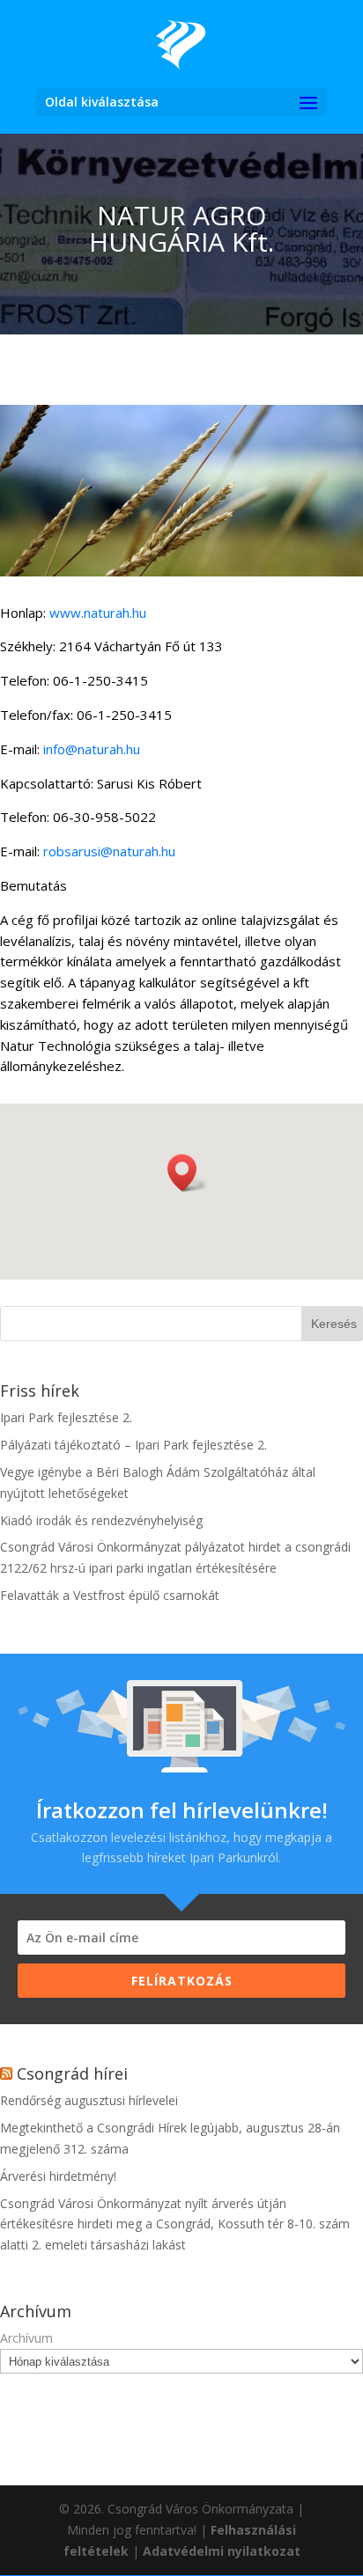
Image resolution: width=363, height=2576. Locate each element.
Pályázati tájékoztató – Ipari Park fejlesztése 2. (133, 1445)
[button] (188, 1173)
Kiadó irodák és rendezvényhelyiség (101, 1520)
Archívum (26, 2338)
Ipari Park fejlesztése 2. (66, 1417)
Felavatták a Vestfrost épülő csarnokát (110, 1595)
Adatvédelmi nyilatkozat (222, 2551)
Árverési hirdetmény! (58, 2176)
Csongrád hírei (72, 2073)
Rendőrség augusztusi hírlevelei (89, 2100)
